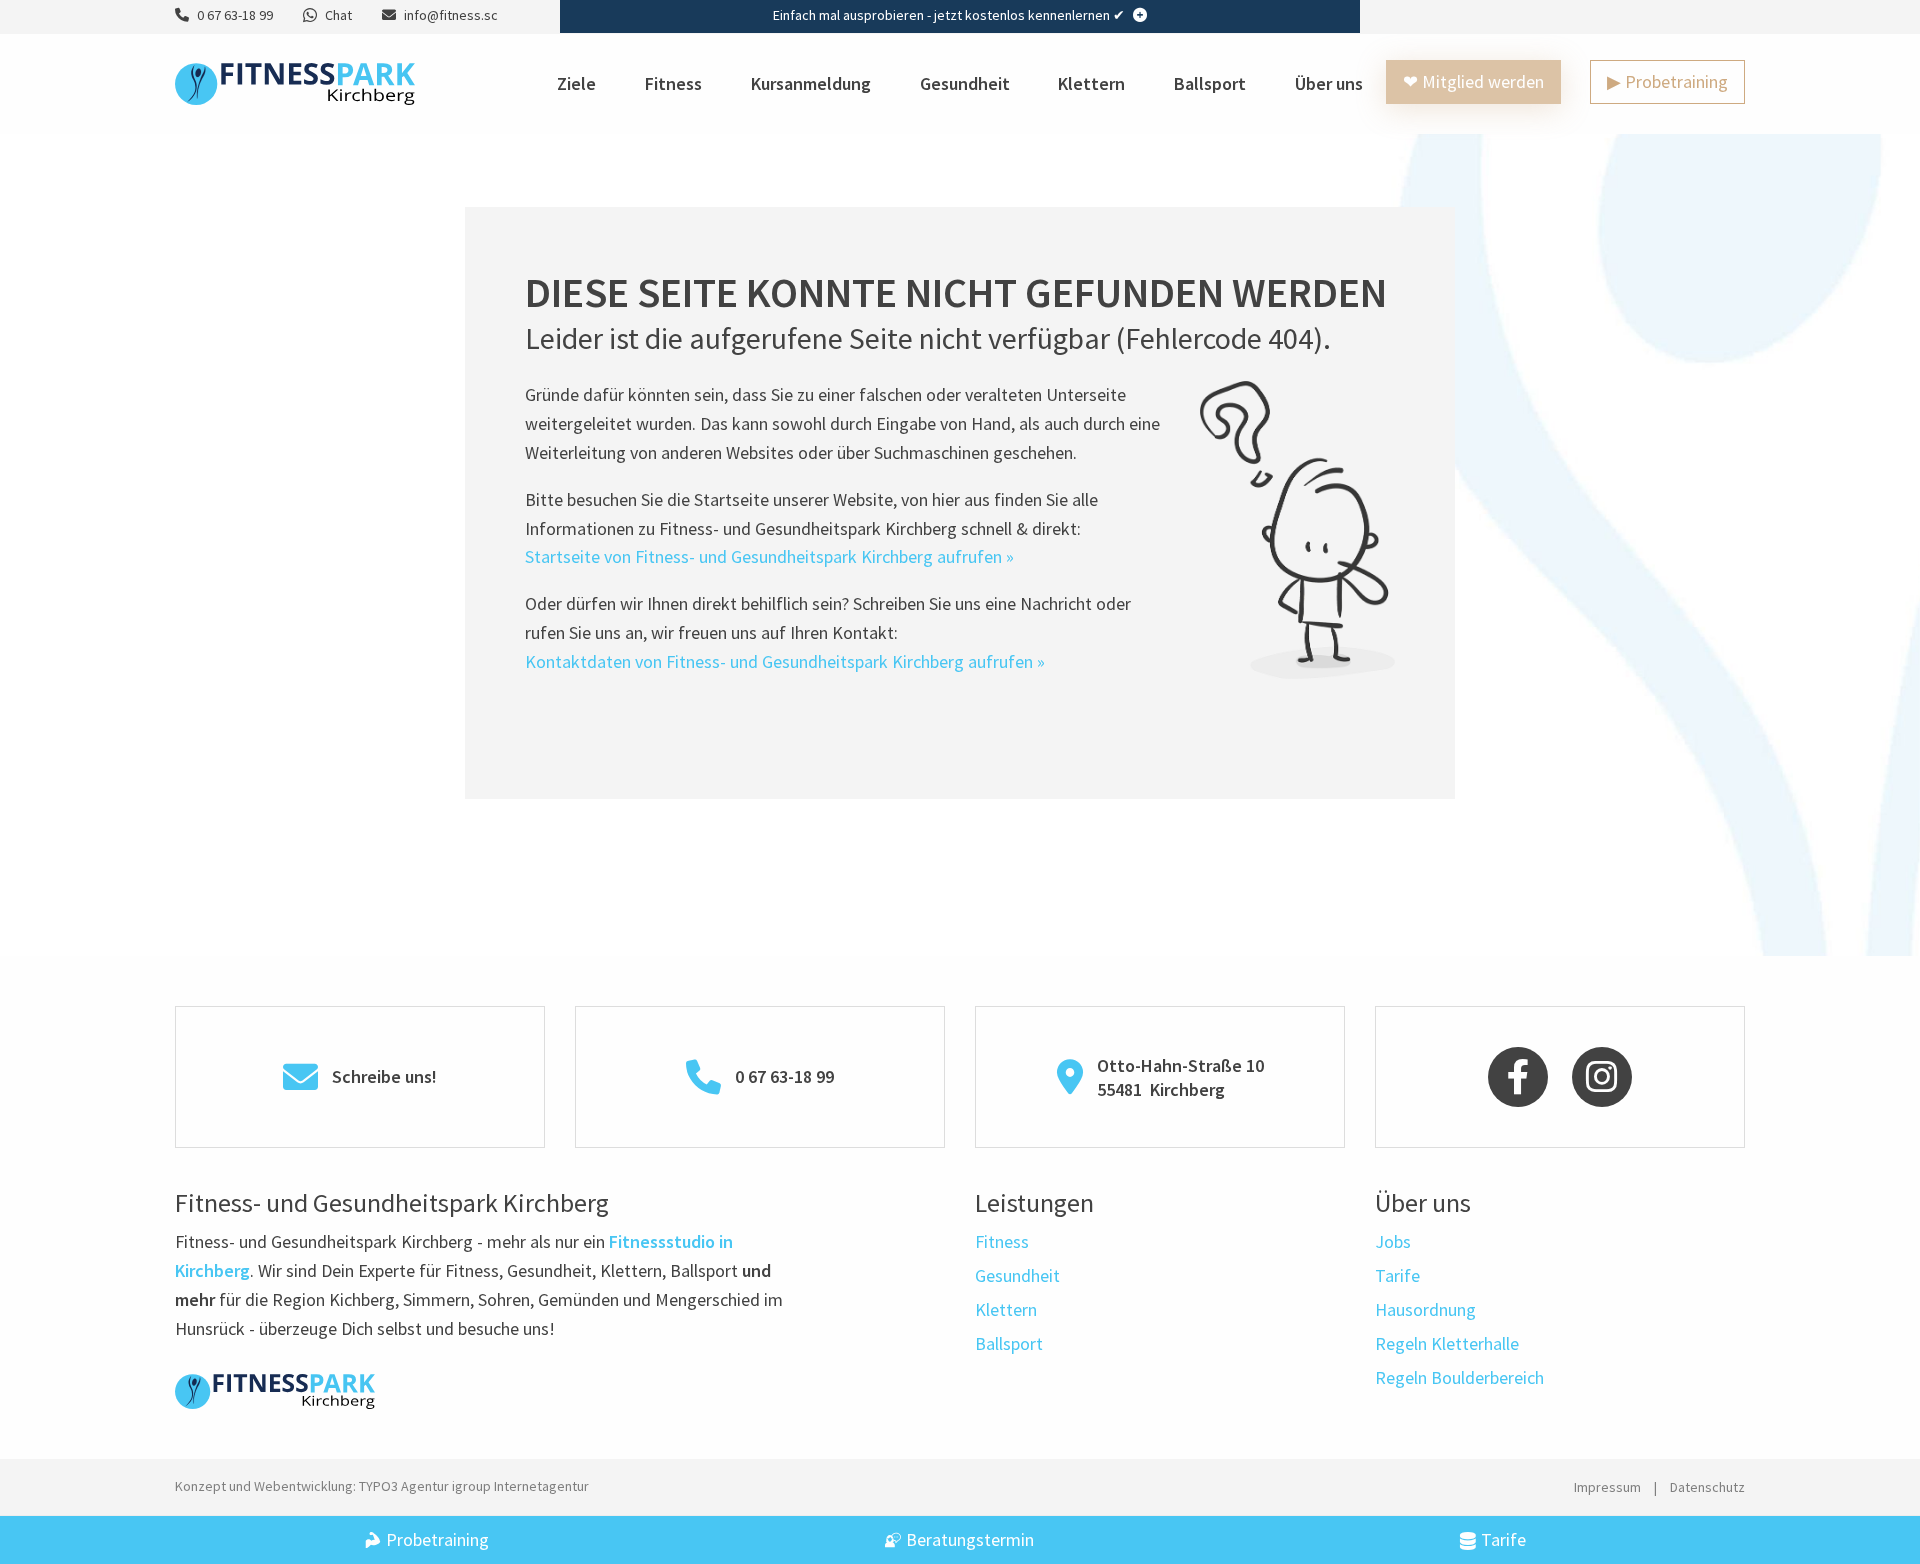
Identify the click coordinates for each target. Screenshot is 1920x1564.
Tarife (1397, 1275)
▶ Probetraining (1667, 81)
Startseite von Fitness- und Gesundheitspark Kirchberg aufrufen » (769, 556)
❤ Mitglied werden (1473, 81)
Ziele (576, 83)
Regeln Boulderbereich (1459, 1377)
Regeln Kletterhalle (1447, 1343)
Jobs (1393, 1241)
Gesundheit (965, 83)
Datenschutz (1707, 1487)
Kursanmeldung (811, 83)
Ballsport (1210, 83)
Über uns (1329, 83)
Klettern (1091, 83)
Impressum (1607, 1487)
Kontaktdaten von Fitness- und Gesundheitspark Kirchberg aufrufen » (785, 661)
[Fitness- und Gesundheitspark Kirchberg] (295, 81)
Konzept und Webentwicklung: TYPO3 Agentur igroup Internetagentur (382, 1486)
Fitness (673, 83)
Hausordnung (1425, 1309)
